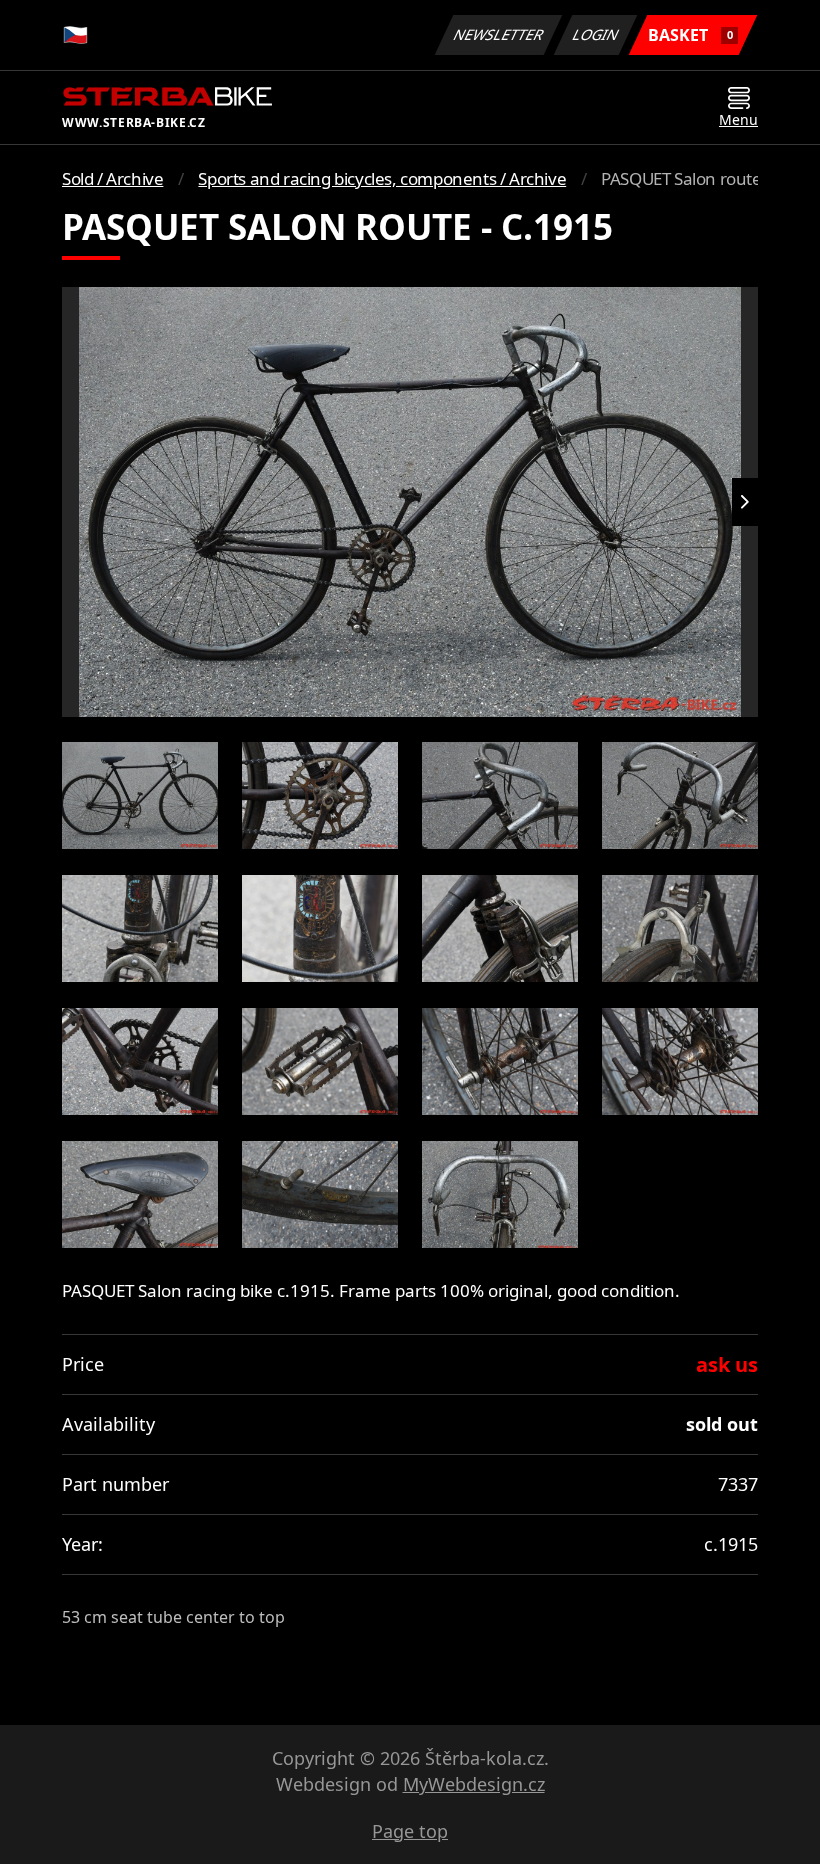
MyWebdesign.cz (474, 1784)
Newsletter (499, 34)
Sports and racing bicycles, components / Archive (382, 178)
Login (596, 34)
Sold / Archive (112, 178)
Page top (410, 1831)
